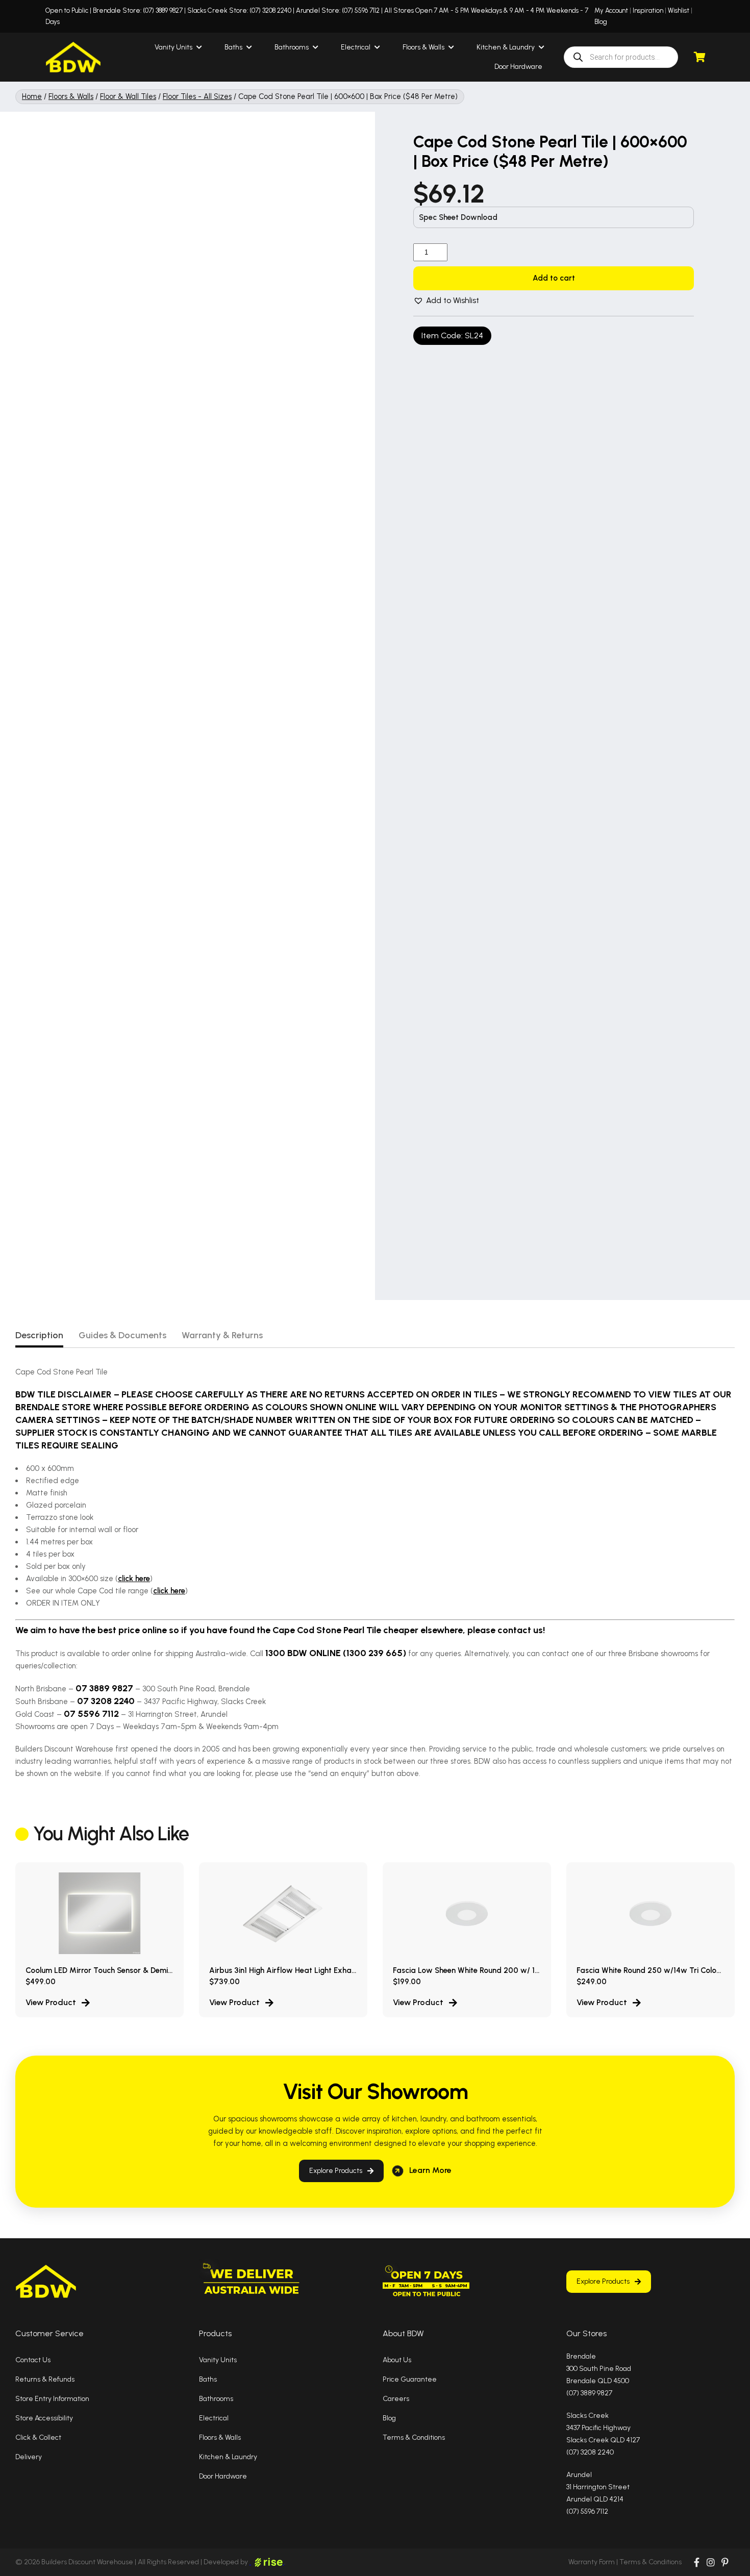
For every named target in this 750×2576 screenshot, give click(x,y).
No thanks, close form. (454, 1357)
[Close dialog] (520, 1189)
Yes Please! (454, 1326)
